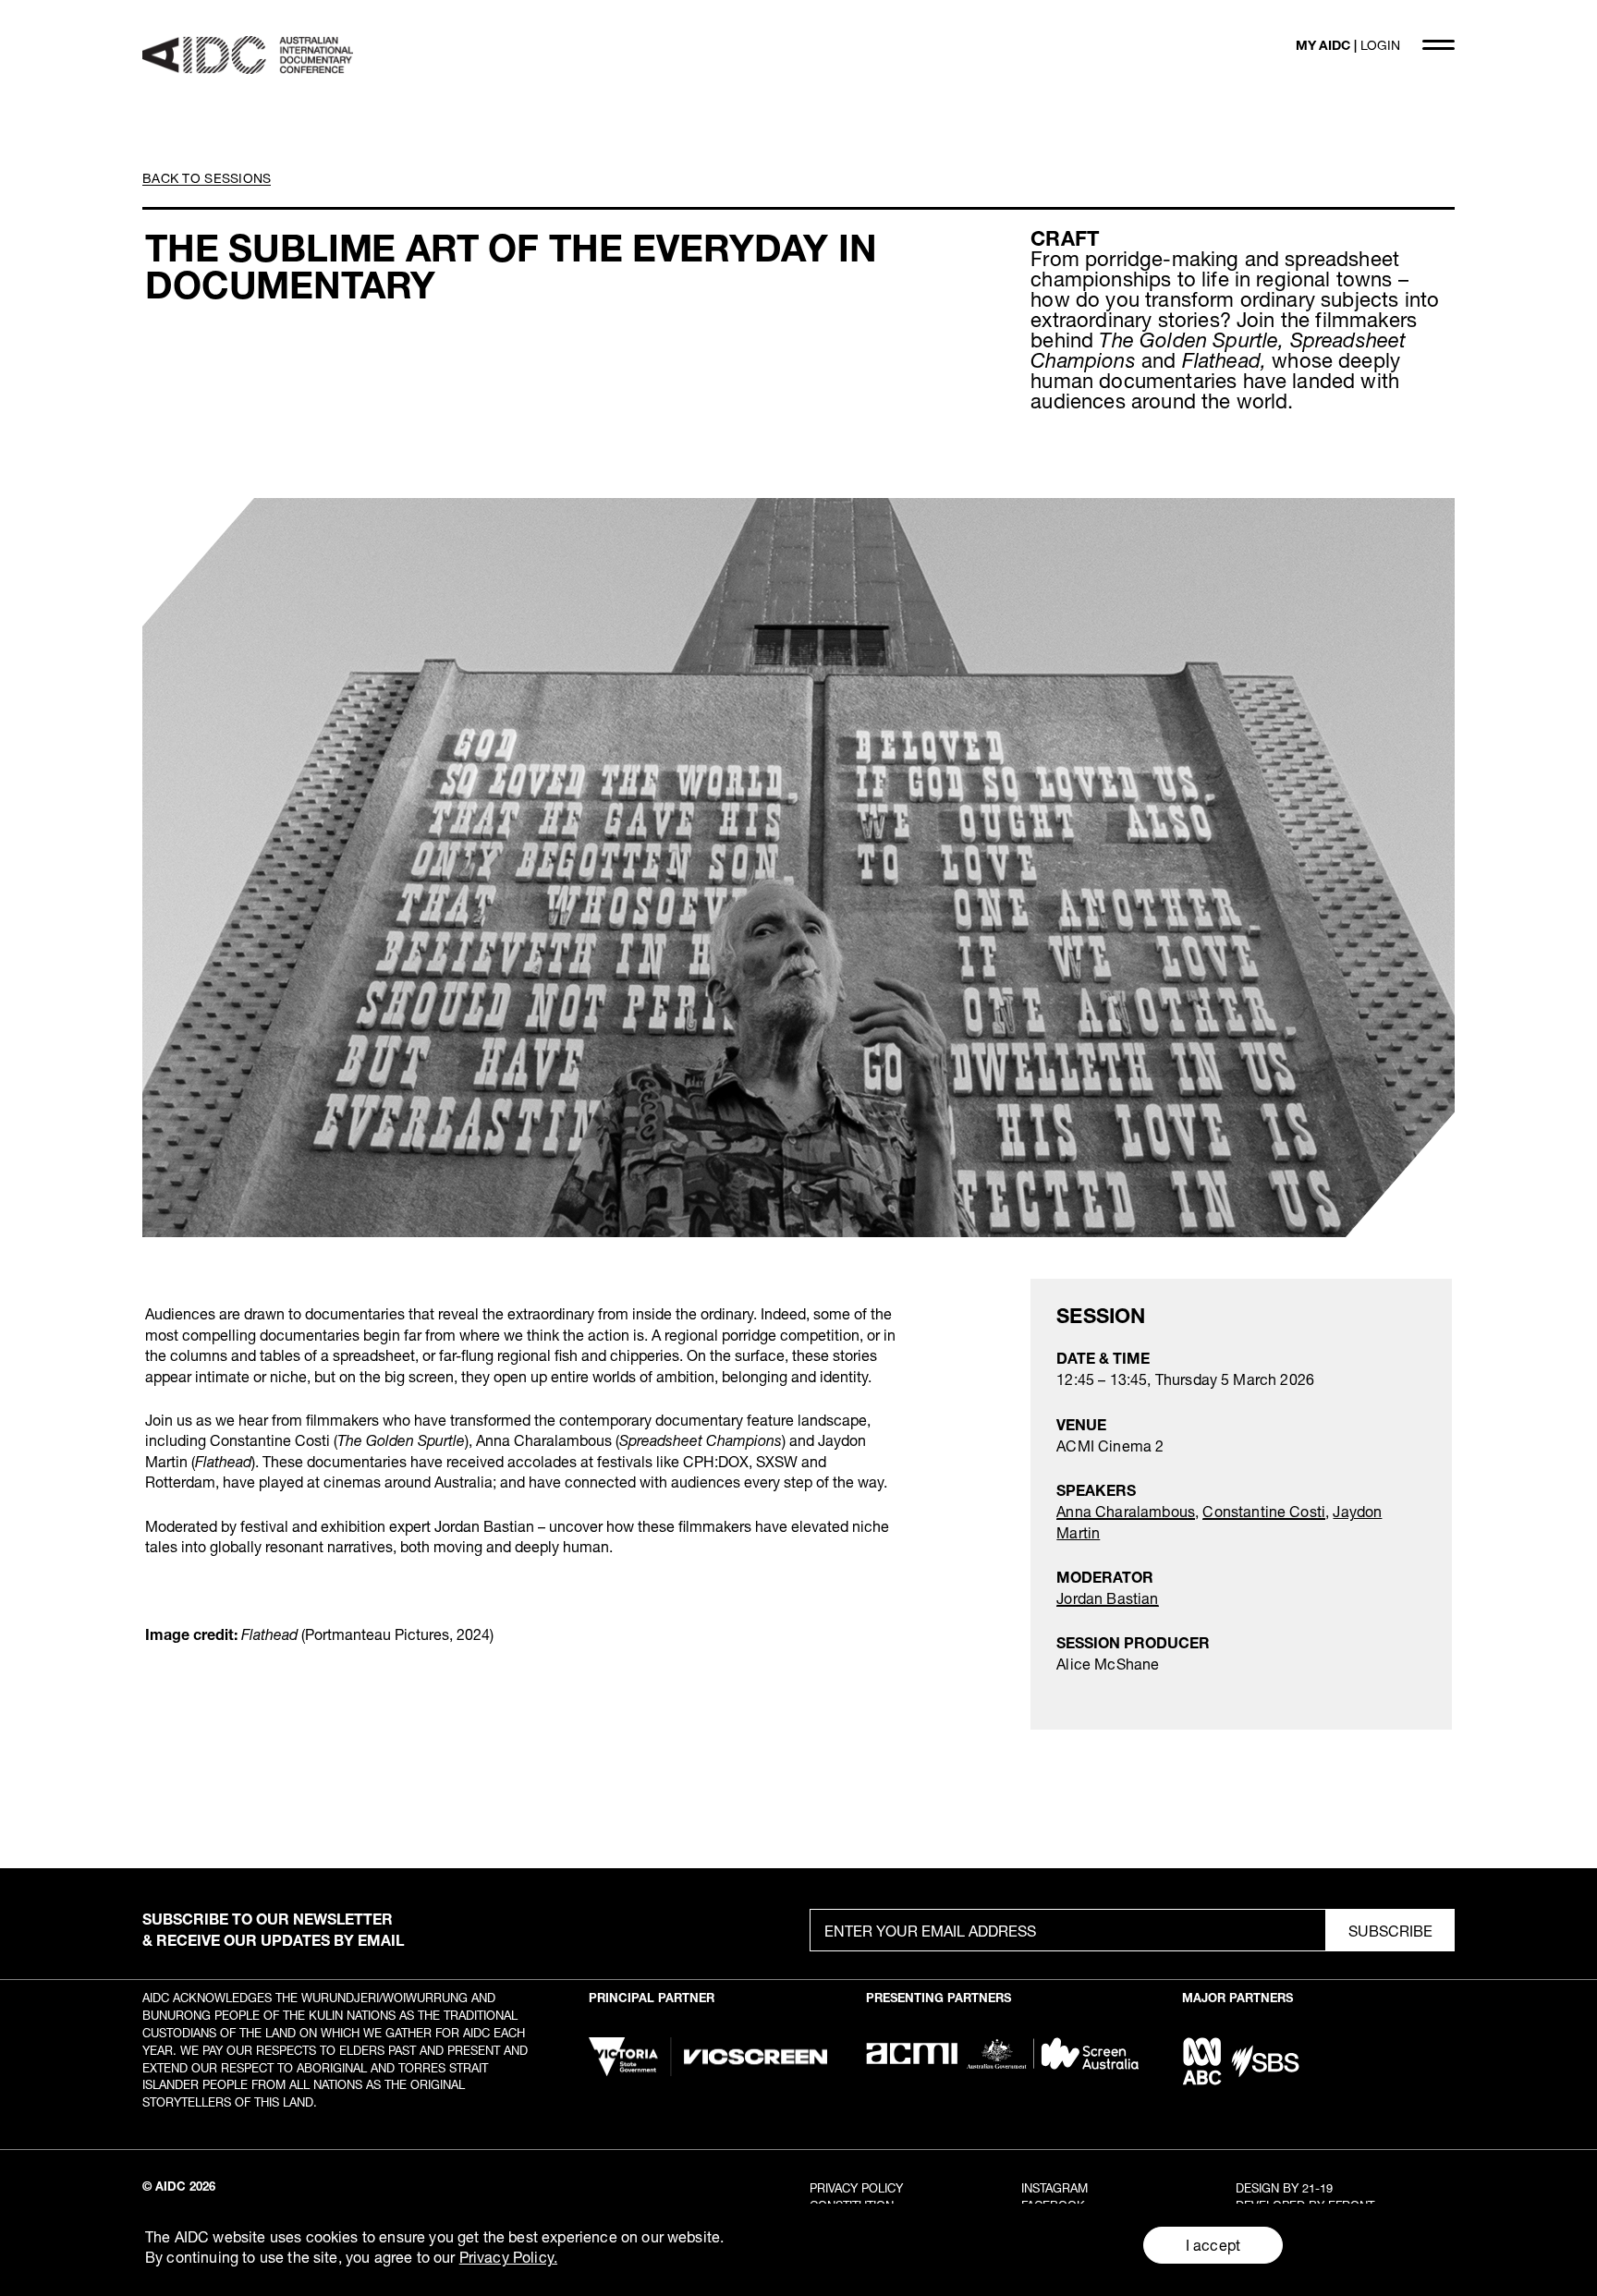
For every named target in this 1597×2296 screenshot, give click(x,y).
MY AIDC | (1348, 45)
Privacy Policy (856, 2188)
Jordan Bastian (1107, 1598)
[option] (799, 868)
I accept (1213, 2245)
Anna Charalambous (1126, 1511)
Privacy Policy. (508, 2257)
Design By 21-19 (1284, 2188)
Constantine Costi (1264, 1511)
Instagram (1055, 2188)
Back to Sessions (207, 178)
